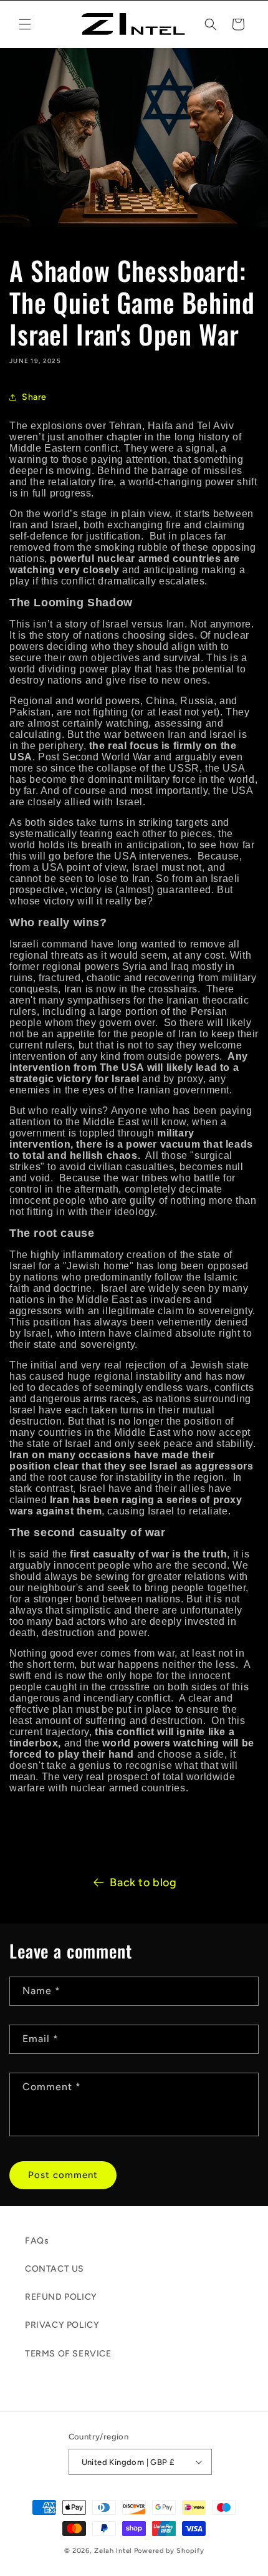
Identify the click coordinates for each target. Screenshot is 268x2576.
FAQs (37, 2241)
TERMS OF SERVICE (68, 2354)
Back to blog (143, 1882)
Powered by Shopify (169, 2551)
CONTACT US (55, 2269)
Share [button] (34, 397)
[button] (25, 24)
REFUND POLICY (61, 2297)
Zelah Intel (113, 2551)
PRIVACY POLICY (62, 2325)
